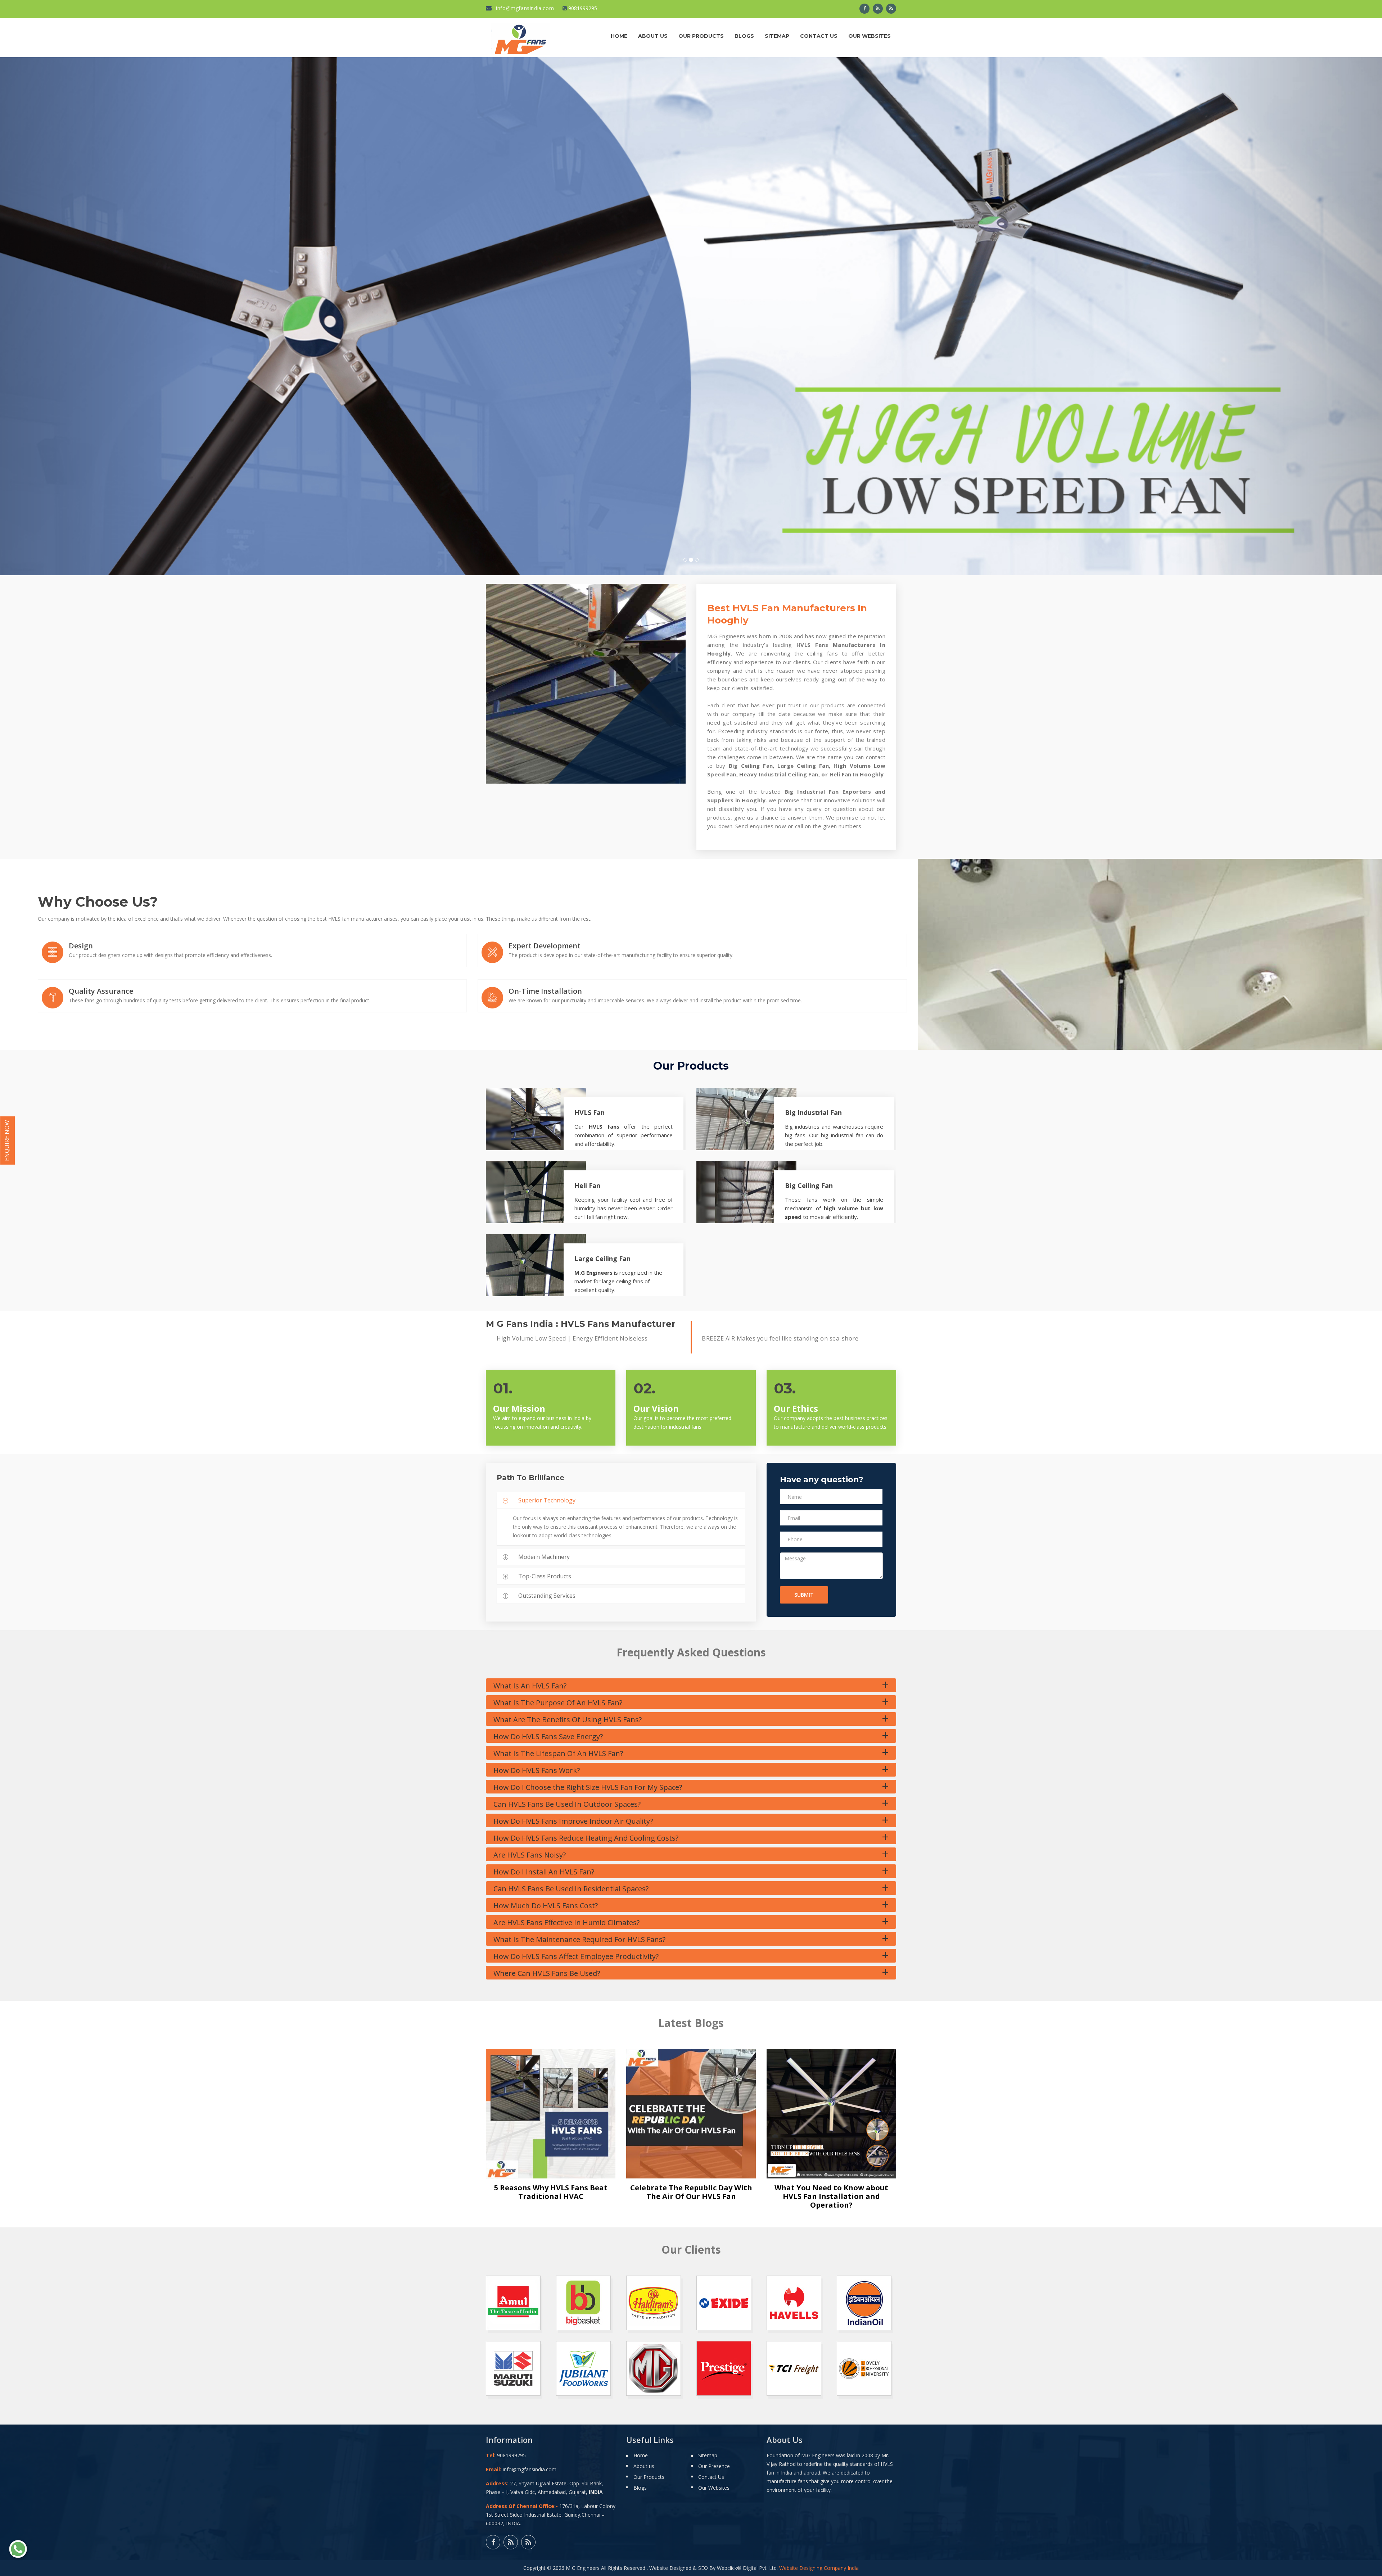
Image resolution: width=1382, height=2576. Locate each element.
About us (653, 36)
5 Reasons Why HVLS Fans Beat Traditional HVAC (551, 2192)
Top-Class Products (545, 1576)
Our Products (701, 36)
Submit (804, 1595)
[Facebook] (864, 9)
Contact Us (819, 36)
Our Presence (714, 2466)
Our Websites (870, 36)
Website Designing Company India (819, 2568)
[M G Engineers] (521, 38)
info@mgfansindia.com (524, 8)
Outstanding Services (547, 1596)
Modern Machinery (544, 1557)
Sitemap (777, 36)
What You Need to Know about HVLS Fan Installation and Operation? (831, 2196)
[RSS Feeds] (878, 9)
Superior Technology (547, 1500)
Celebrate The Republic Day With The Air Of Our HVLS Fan (691, 2192)
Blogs (744, 36)
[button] (104, 316)
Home (619, 36)
